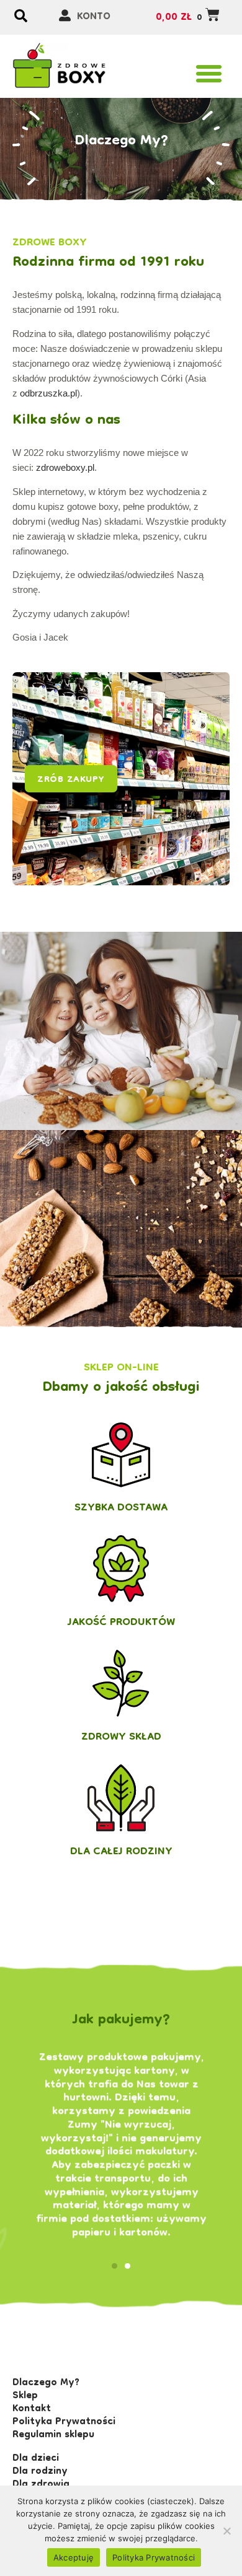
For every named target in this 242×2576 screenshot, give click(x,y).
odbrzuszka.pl (48, 393)
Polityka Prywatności (154, 2557)
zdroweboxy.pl (65, 467)
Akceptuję (74, 2557)
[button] (209, 74)
